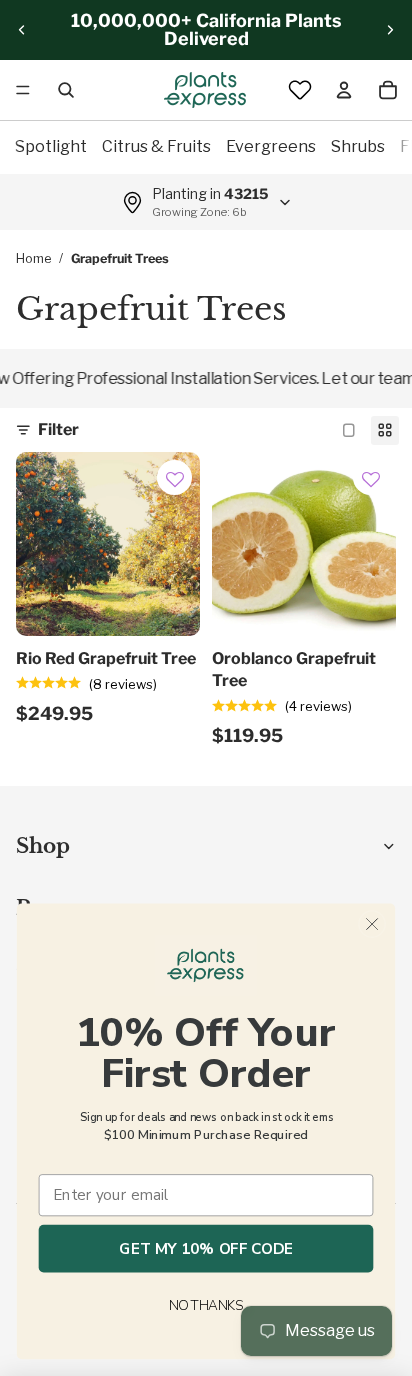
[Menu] (23, 90)
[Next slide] (390, 30)
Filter (58, 429)
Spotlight (51, 146)
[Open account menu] (344, 90)
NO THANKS (206, 1305)
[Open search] (66, 90)
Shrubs (358, 146)
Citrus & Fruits (156, 146)
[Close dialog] (372, 924)
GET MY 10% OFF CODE (205, 1249)
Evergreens (271, 146)
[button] (175, 480)
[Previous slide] (22, 30)
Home (33, 258)
